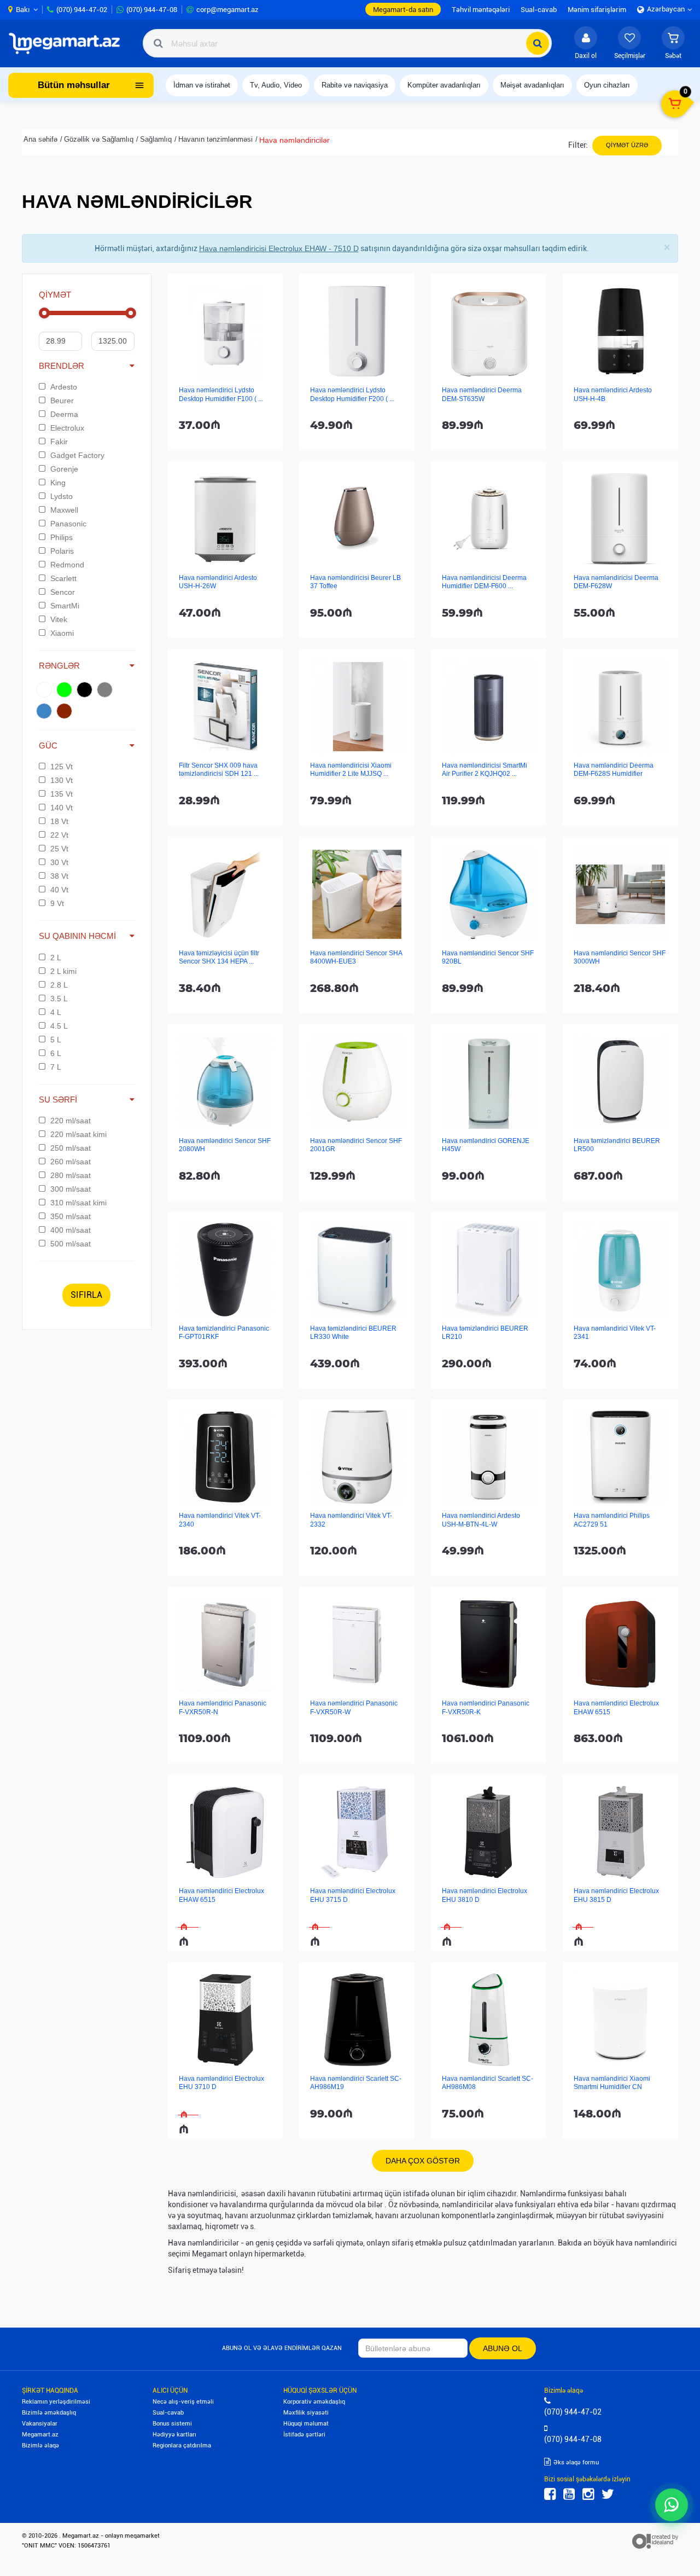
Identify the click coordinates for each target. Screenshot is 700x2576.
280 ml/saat (71, 1175)
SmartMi (65, 606)
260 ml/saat (71, 1162)
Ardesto (64, 387)
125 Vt (62, 767)
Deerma (64, 414)
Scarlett (63, 578)
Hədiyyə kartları (174, 2435)
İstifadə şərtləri (304, 2435)
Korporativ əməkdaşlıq (314, 2402)
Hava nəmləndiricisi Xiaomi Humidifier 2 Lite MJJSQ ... (351, 770)
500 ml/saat (71, 1244)
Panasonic (68, 524)
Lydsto (62, 496)
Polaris (62, 551)
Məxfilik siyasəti (306, 2413)
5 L (56, 1040)
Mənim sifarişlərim (597, 10)
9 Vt (57, 903)
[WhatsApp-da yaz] (672, 2505)
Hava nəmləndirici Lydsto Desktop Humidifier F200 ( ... (352, 394)
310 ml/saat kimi (78, 1203)
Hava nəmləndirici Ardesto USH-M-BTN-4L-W (481, 1520)
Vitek (59, 619)
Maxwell (64, 510)
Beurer (62, 401)
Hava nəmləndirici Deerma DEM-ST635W (482, 394)
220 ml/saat (71, 1121)
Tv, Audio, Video (276, 85)
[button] (673, 43)
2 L (56, 958)
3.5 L (59, 999)
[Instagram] (588, 2494)
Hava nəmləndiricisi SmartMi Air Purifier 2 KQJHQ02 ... (485, 770)
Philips (62, 537)
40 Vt (59, 890)
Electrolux (67, 428)
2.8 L (59, 985)
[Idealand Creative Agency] (655, 2541)
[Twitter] (608, 2494)
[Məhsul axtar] (538, 43)
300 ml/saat (71, 1189)
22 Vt (59, 835)
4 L (56, 1012)
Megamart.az (40, 2435)
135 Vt (62, 794)
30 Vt (59, 862)
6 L (56, 1053)
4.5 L (59, 1026)
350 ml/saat (71, 1216)
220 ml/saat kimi (78, 1134)
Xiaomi (62, 633)
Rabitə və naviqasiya (355, 85)
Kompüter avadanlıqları (444, 85)
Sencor (63, 592)
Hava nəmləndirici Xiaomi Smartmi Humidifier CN (612, 2083)
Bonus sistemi (172, 2424)
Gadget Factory (77, 455)
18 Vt (59, 821)
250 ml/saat (71, 1148)
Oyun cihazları (607, 85)
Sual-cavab (168, 2413)
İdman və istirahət (202, 85)
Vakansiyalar (40, 2424)
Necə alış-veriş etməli (183, 2402)
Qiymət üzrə (627, 145)
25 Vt (59, 849)
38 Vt (59, 876)
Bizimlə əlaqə (40, 2446)
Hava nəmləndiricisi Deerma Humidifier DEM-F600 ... (484, 582)
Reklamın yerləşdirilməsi (56, 2402)
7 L (56, 1067)
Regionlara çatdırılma (182, 2446)
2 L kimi (63, 971)
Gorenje (64, 469)
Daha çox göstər (423, 2161)
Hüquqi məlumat (306, 2424)
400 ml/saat (71, 1230)
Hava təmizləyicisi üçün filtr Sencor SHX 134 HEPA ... (219, 957)
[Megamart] (68, 43)
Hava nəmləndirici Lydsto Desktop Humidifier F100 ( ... (221, 394)
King (58, 483)
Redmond (67, 565)
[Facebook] (550, 2494)
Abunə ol (503, 2348)
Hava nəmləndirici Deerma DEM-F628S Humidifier (614, 770)
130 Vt (62, 780)
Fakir (59, 442)
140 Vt (62, 808)
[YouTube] (569, 2494)
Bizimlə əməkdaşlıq (49, 2413)
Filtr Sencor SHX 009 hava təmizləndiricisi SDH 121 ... (219, 770)
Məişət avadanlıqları (532, 85)
